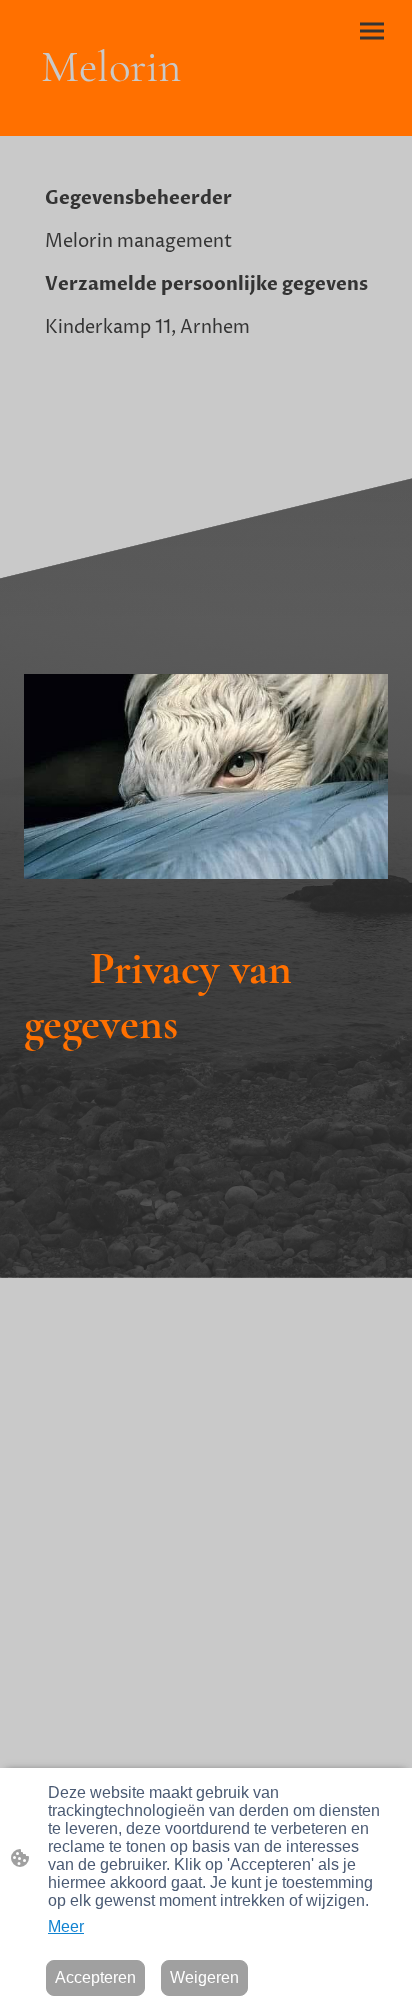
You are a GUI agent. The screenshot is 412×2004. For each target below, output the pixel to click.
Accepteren (95, 1977)
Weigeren (204, 1977)
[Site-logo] (111, 111)
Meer (66, 1926)
